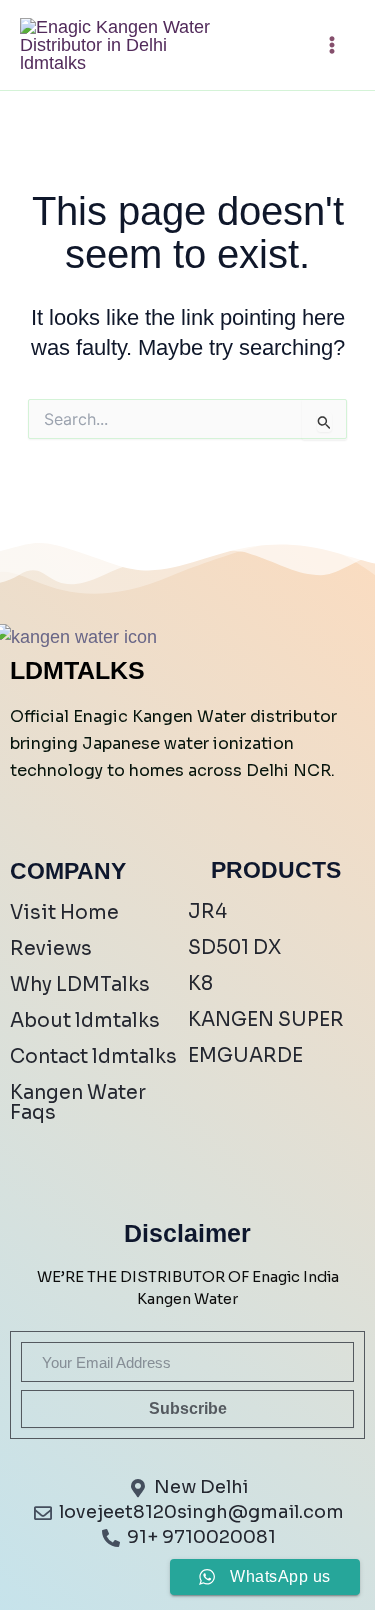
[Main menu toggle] (331, 45)
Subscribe (188, 1408)
